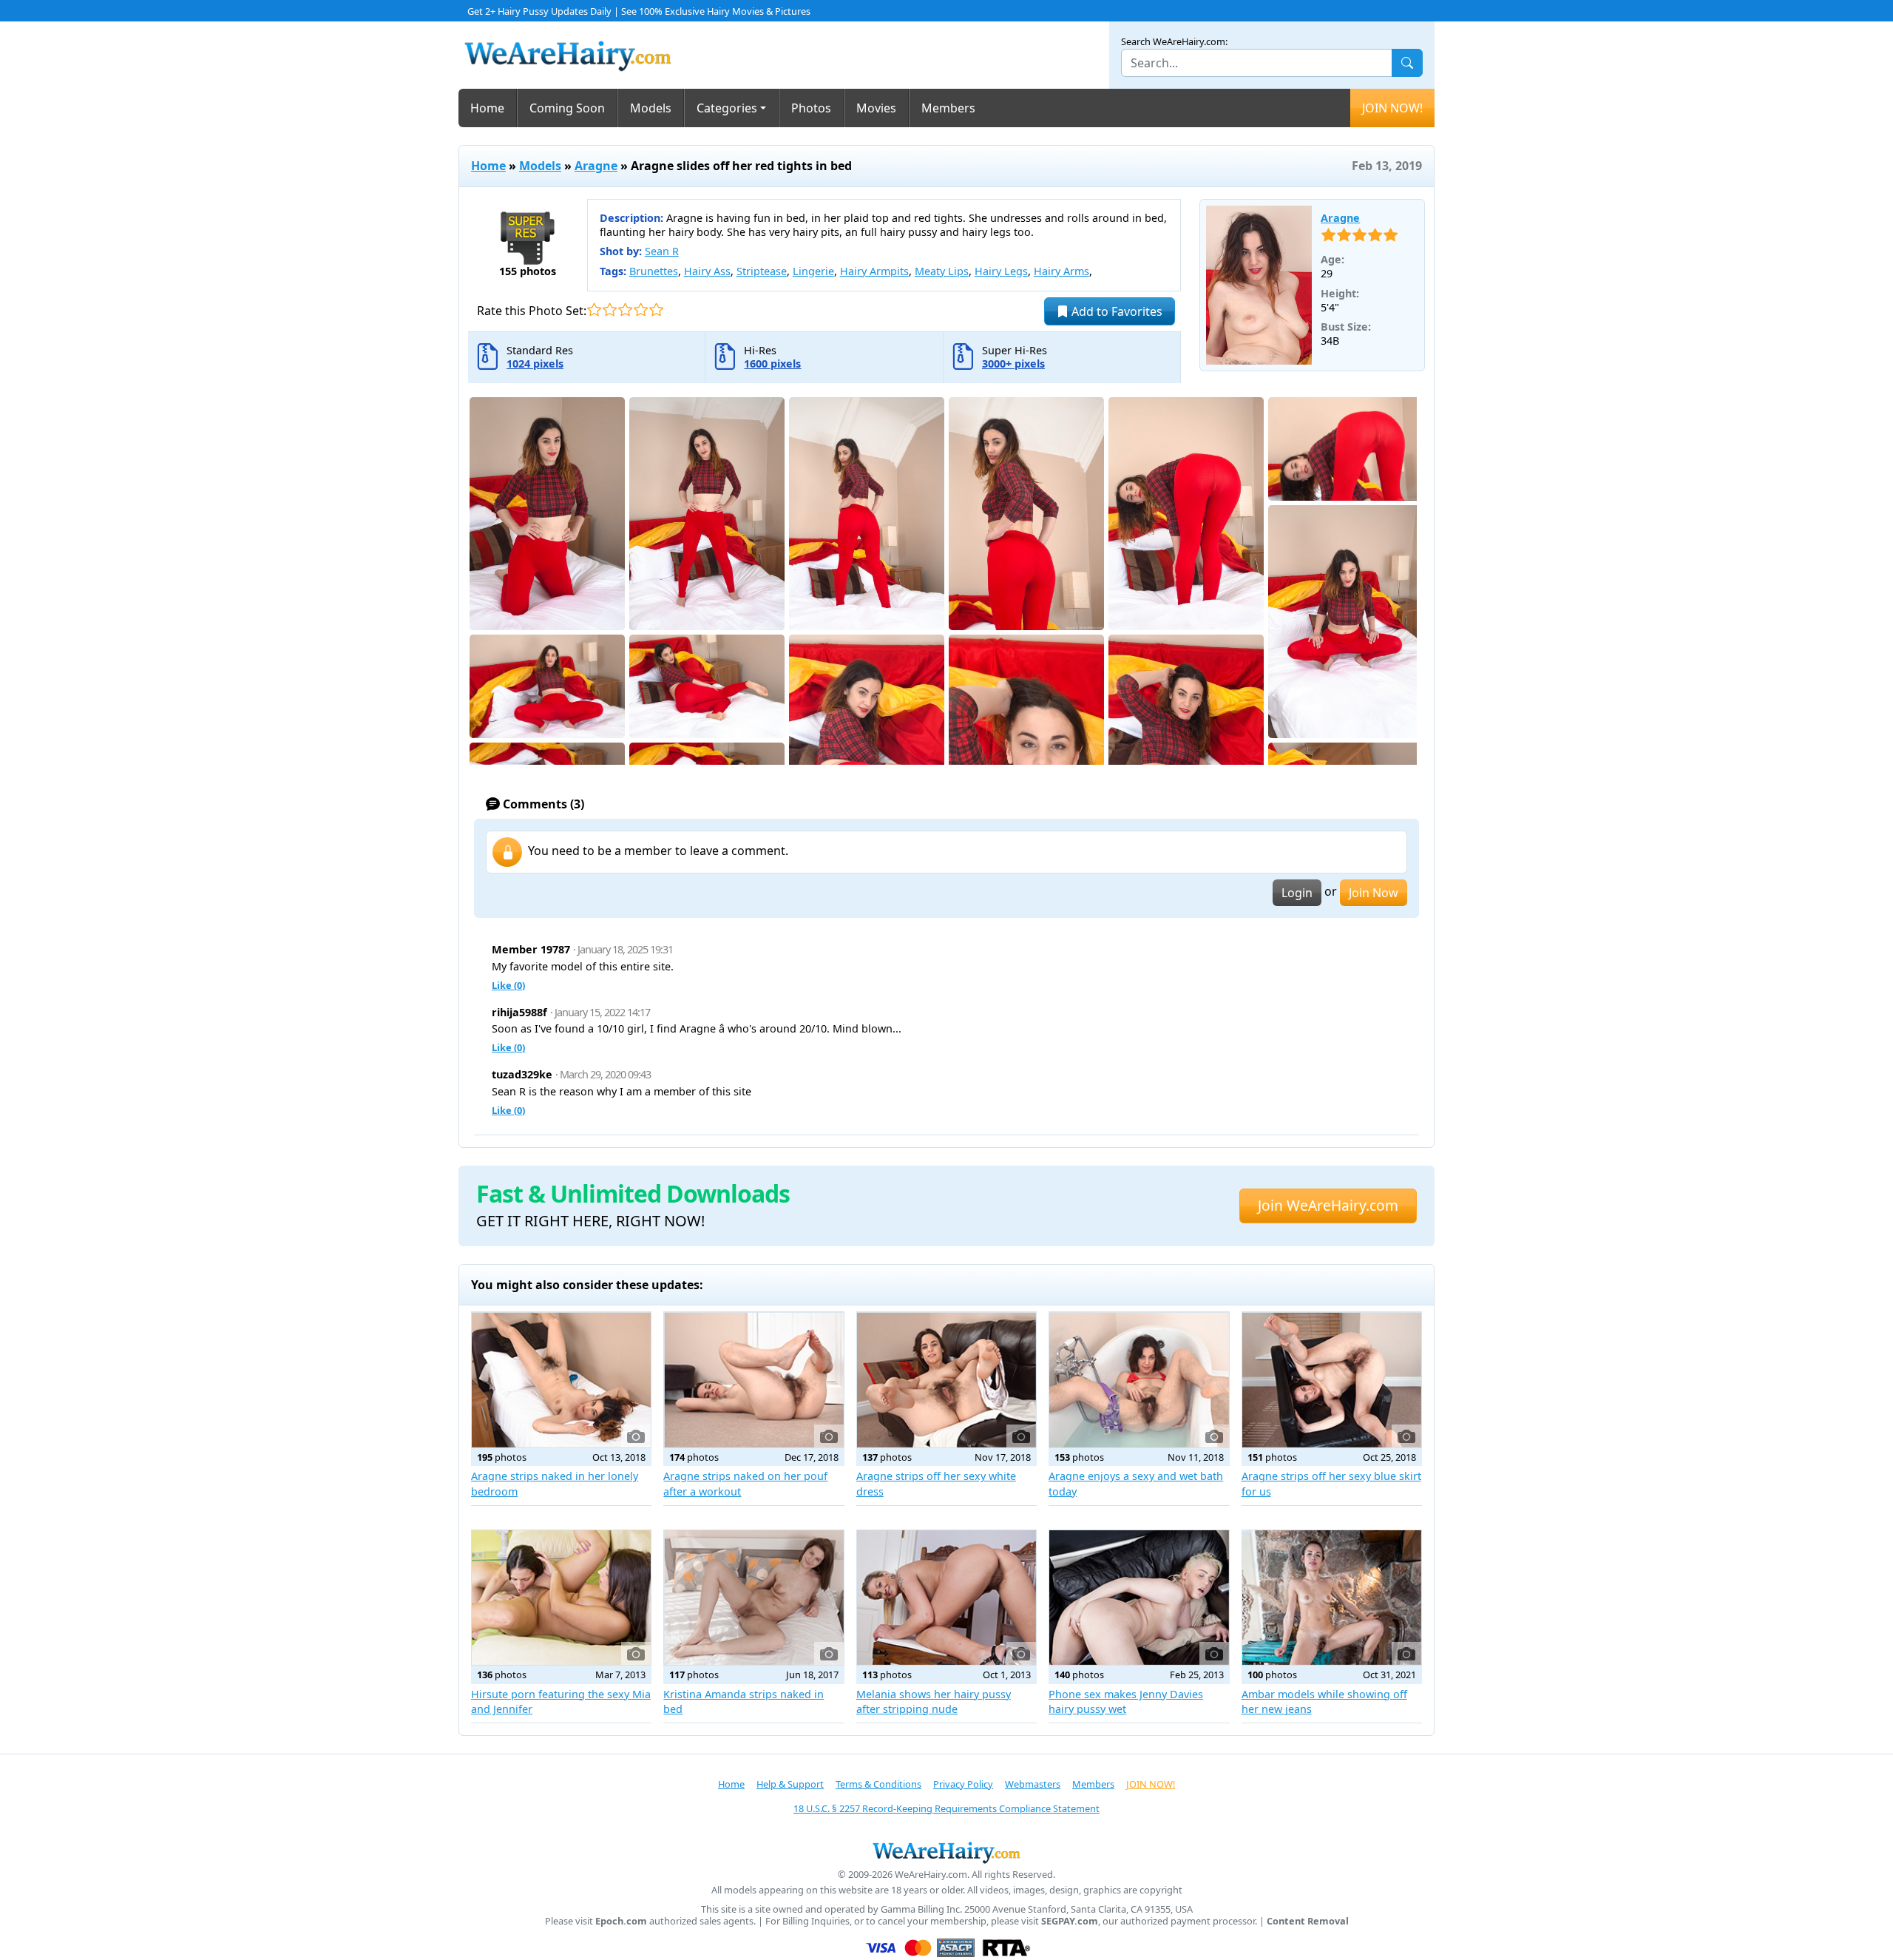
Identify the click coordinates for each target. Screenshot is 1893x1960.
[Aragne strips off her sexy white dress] (946, 1379)
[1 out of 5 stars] (594, 310)
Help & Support (790, 1784)
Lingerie (813, 271)
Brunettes (654, 271)
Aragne (596, 166)
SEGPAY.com (1070, 1921)
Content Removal (1308, 1921)
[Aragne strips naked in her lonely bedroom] (561, 1379)
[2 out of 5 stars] (610, 310)
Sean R (662, 251)
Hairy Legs (1001, 271)
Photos (811, 108)
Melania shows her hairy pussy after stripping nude (934, 1702)
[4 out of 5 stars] (641, 310)
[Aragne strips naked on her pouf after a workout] (754, 1379)
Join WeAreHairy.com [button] (1328, 1205)
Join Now (1374, 893)
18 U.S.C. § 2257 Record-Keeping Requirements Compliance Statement (946, 1808)
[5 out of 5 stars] (656, 310)
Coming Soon (567, 108)
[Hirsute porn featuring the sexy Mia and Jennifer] (561, 1598)
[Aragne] (1259, 285)
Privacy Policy (963, 1784)
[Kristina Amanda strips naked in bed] (754, 1598)
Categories (727, 108)
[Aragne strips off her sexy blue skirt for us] (1332, 1379)
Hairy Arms (1061, 271)
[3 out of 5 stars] (625, 310)
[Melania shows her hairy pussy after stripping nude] (946, 1598)
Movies (876, 108)
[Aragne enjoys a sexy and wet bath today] (1139, 1379)
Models (651, 108)
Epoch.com (621, 1921)
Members (948, 108)
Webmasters (1033, 1784)
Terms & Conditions (878, 1784)
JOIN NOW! (1392, 108)
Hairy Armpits (874, 271)
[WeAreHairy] (946, 1852)
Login (1297, 893)
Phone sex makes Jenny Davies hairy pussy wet (1126, 1702)
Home (487, 108)
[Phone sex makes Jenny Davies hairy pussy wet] (1139, 1598)
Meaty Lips (942, 271)
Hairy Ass (707, 271)
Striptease (762, 271)
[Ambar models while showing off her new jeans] (1332, 1598)
